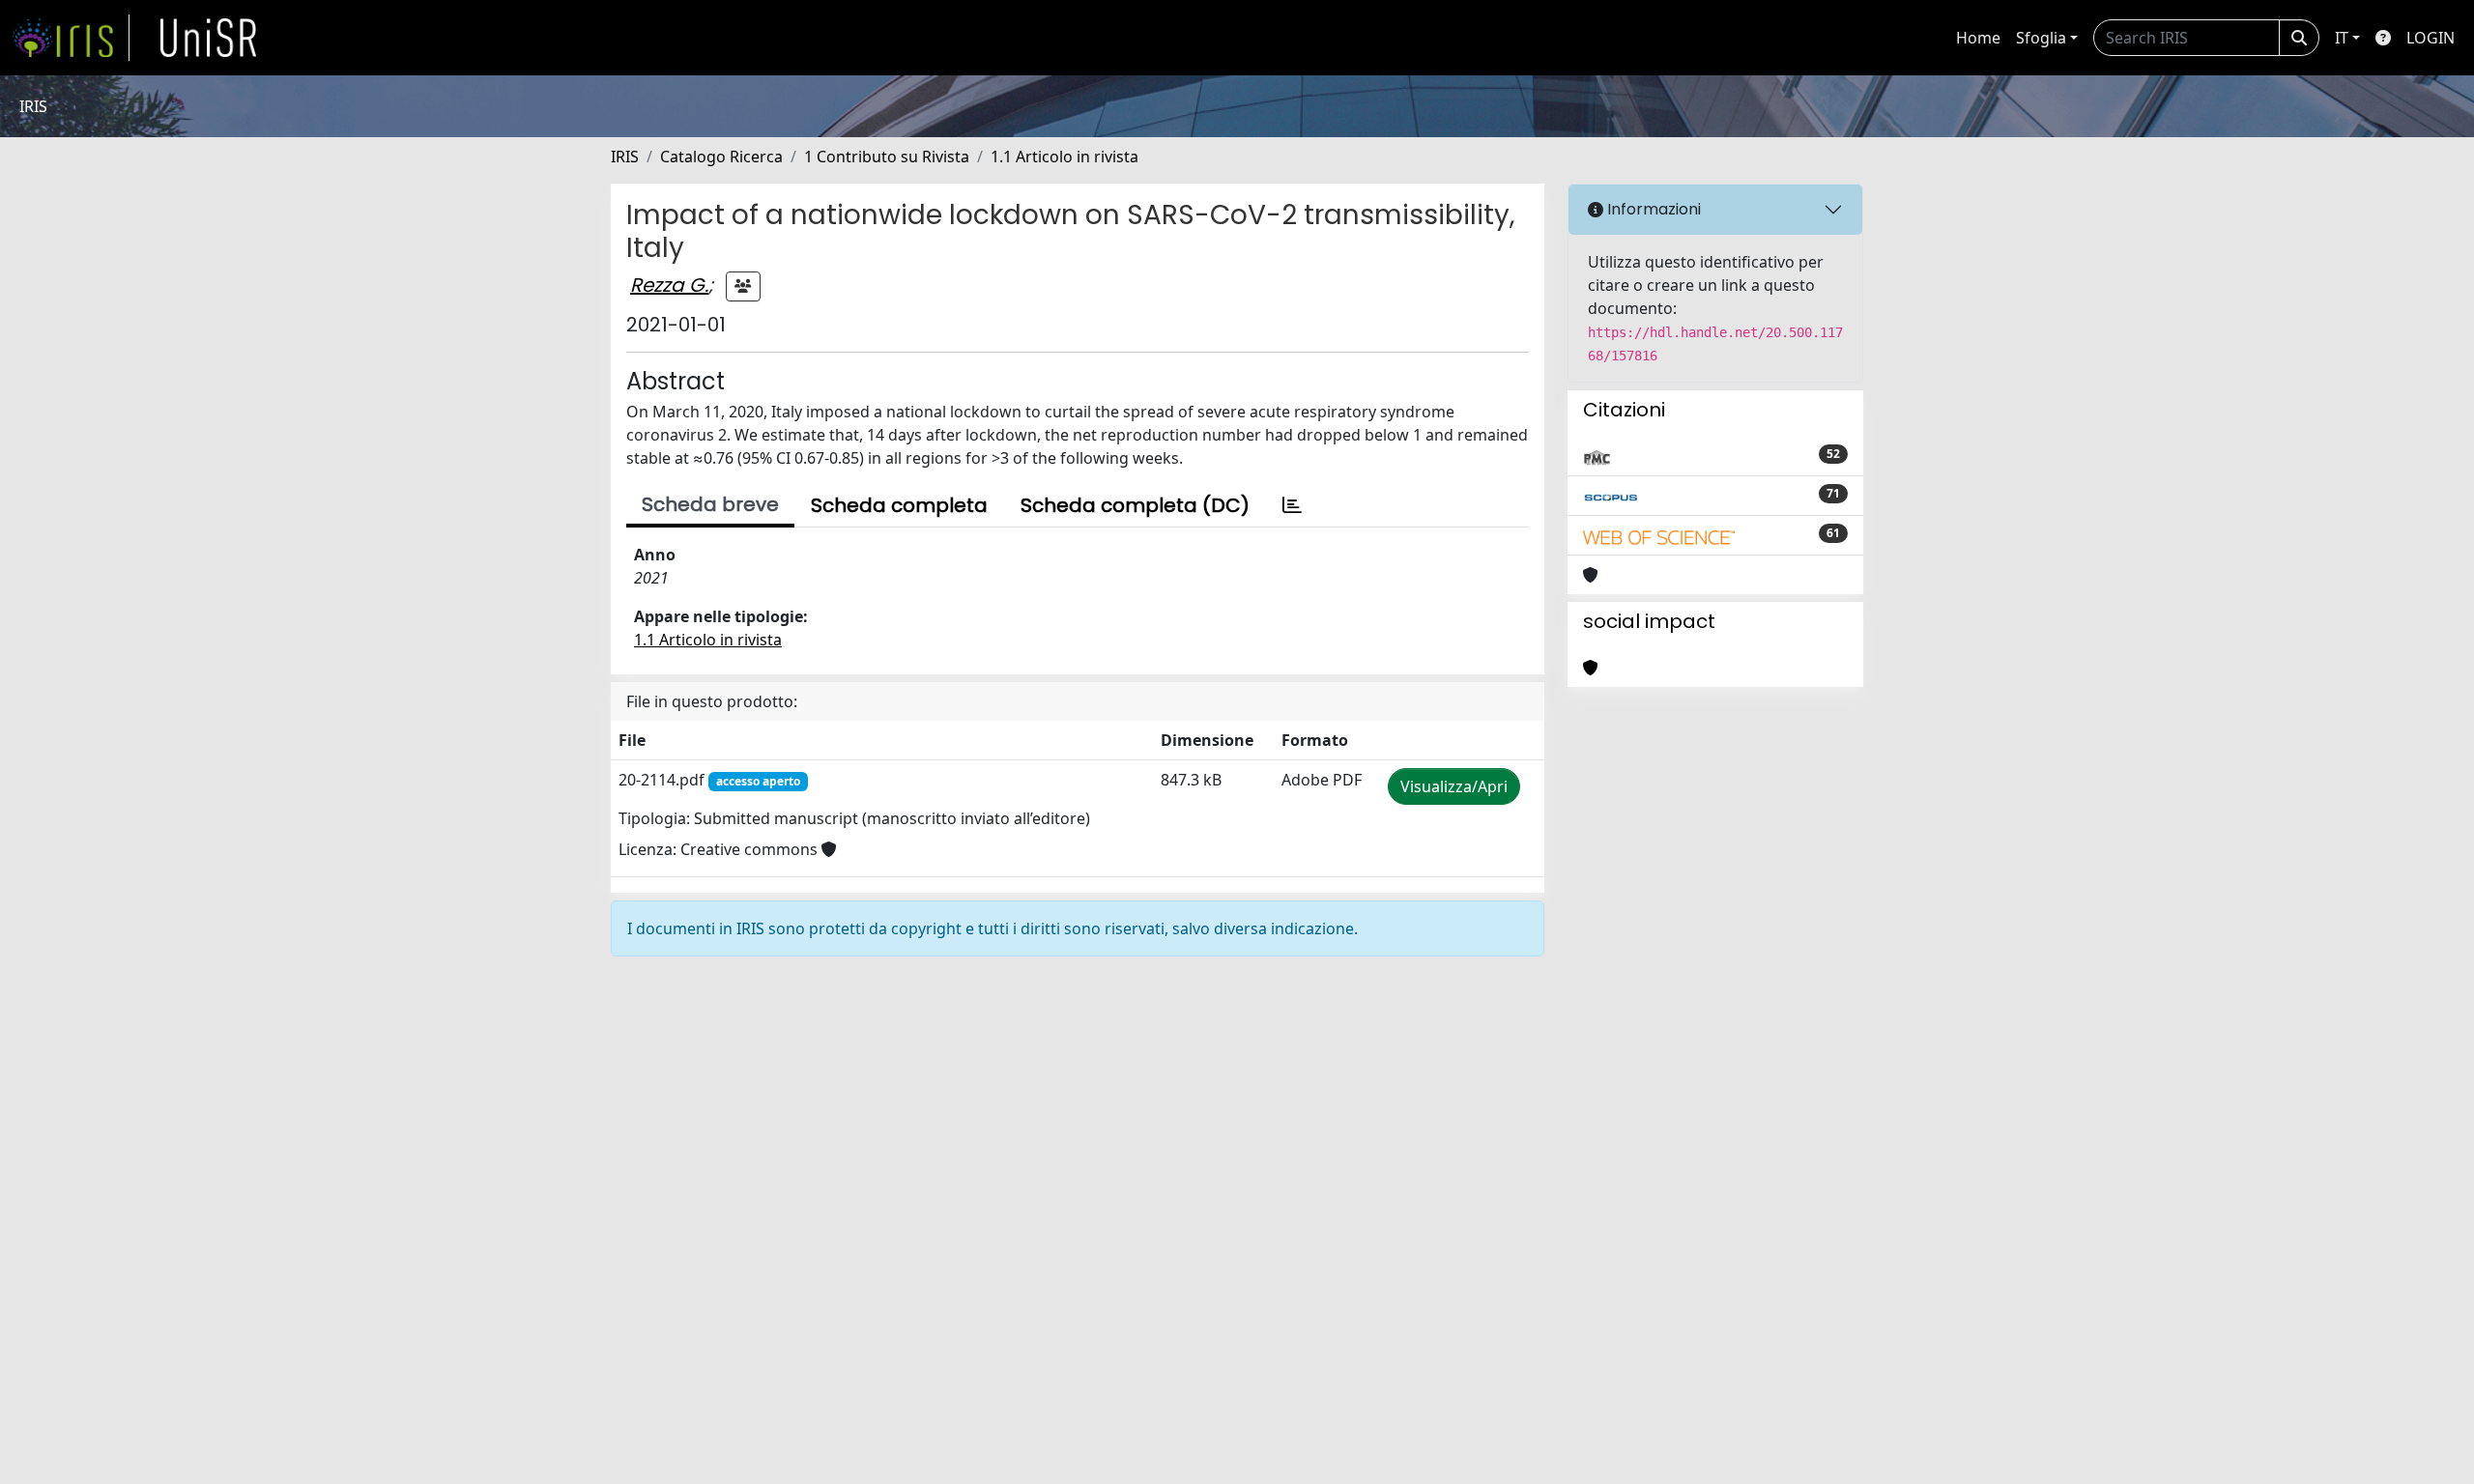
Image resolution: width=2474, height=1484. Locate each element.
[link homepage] (71, 38)
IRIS (625, 157)
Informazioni (1652, 209)
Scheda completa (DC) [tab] (1135, 505)
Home (1978, 38)
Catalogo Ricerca (721, 157)
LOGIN (2431, 38)
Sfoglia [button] (2041, 38)
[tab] (1292, 505)
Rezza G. (669, 285)
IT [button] (2342, 38)
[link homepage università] (209, 38)
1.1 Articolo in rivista (1064, 157)
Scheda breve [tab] (710, 504)
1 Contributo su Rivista (887, 157)
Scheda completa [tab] (899, 505)
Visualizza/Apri (1454, 786)
